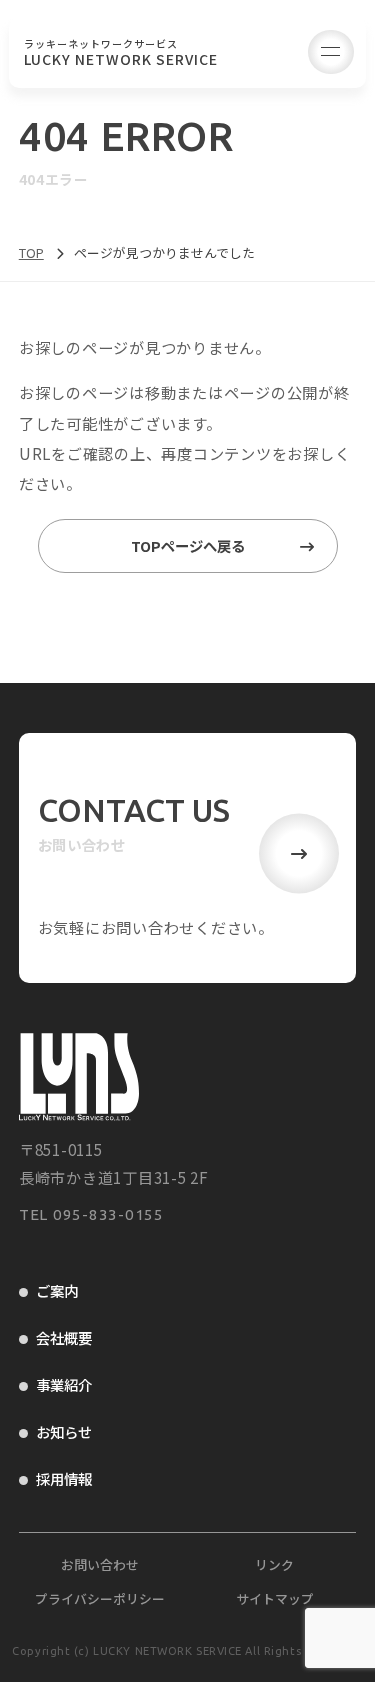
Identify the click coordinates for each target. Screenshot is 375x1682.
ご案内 (57, 1290)
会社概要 (64, 1337)
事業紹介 (64, 1384)
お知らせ (64, 1431)
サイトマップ (275, 1598)
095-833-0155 (108, 1214)
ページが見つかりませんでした (164, 252)
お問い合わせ (100, 1564)
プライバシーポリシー (100, 1598)
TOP (31, 252)
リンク (274, 1564)
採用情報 (64, 1478)
